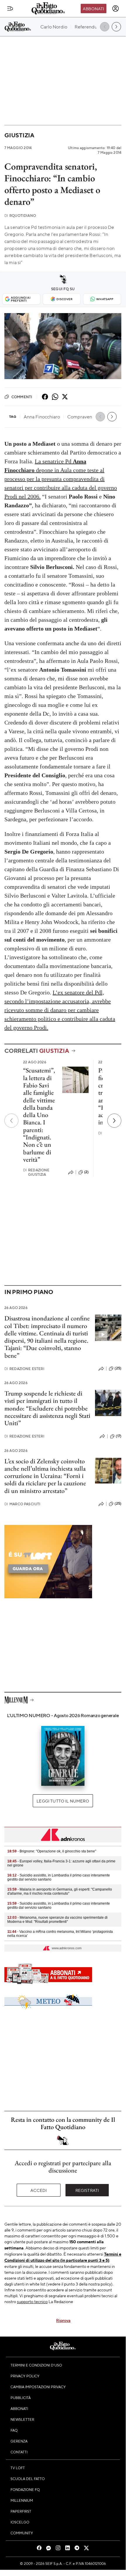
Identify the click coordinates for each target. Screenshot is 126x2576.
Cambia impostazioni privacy (38, 2387)
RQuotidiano (20, 216)
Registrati (87, 2190)
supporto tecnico (32, 2301)
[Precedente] (11, 1121)
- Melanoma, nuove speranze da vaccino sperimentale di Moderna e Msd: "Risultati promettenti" (57, 1920)
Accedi (39, 2190)
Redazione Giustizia (36, 1172)
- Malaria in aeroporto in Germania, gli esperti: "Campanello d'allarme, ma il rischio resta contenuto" (60, 1891)
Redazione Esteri (24, 1369)
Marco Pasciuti (22, 1504)
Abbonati (93, 9)
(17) (119, 1436)
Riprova (63, 2320)
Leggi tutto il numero (63, 1801)
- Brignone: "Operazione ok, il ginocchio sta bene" (52, 1851)
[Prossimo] (114, 1121)
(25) (118, 1368)
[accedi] (115, 9)
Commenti (22, 397)
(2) (86, 1172)
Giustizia (19, 135)
